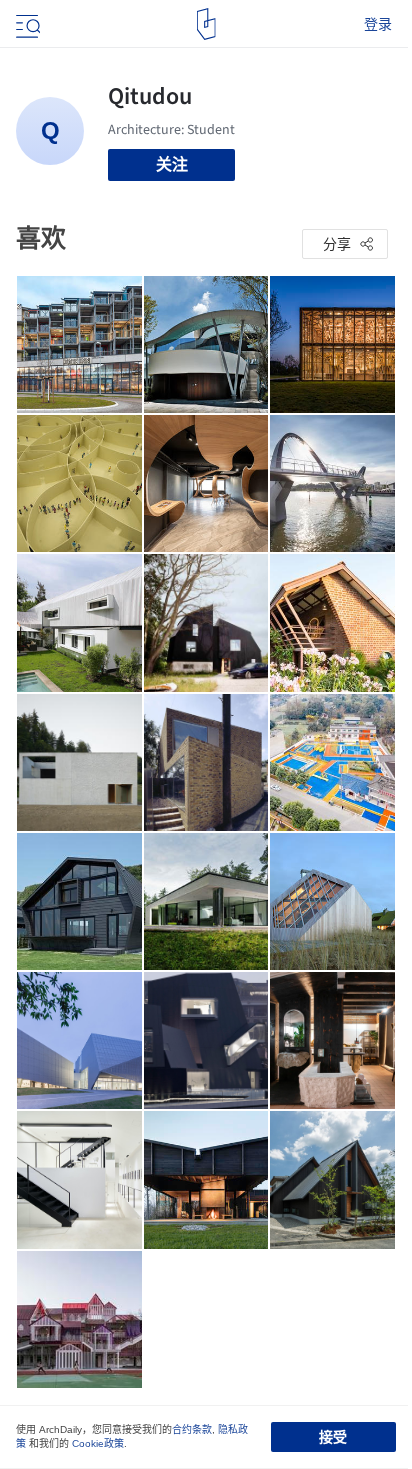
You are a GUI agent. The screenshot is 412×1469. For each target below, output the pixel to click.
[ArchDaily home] (206, 24)
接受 (333, 1437)
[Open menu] (26, 24)
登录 (378, 24)
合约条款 (192, 1429)
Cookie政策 (98, 1443)
